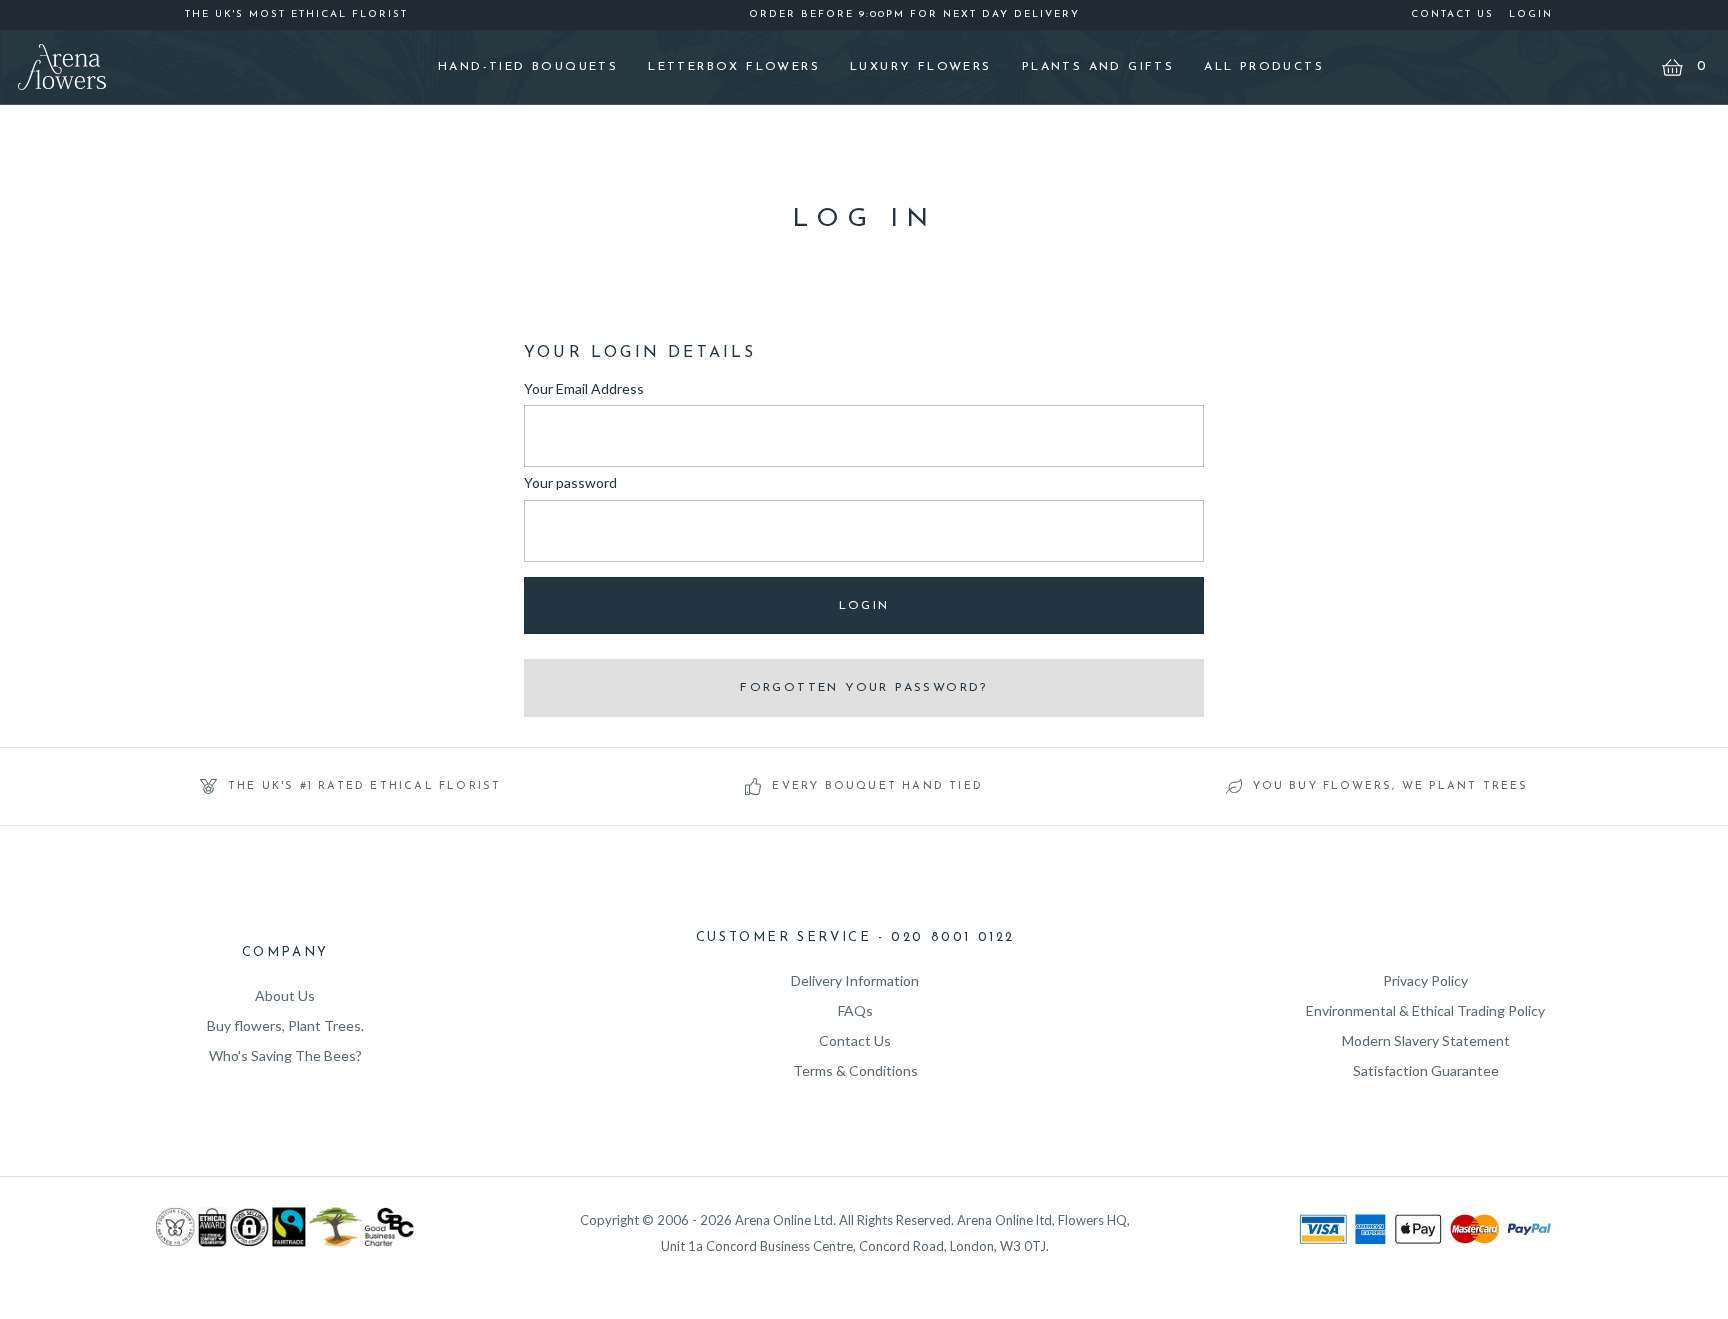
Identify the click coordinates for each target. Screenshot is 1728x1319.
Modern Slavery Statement (1426, 1040)
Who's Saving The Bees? (285, 1055)
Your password (570, 482)
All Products (1264, 67)
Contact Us (1452, 14)
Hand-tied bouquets (528, 67)
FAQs (855, 1010)
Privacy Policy (1425, 980)
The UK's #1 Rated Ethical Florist (365, 786)
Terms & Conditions (855, 1070)
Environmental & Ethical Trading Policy (1425, 1010)
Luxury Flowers (921, 67)
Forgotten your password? (864, 688)
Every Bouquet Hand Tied (877, 786)
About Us (285, 995)
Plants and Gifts (1098, 67)
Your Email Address (584, 388)
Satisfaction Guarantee (1426, 1070)
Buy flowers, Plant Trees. (285, 1025)
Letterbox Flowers (734, 67)
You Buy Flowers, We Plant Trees (1390, 786)
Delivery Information (855, 980)
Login (1531, 14)
